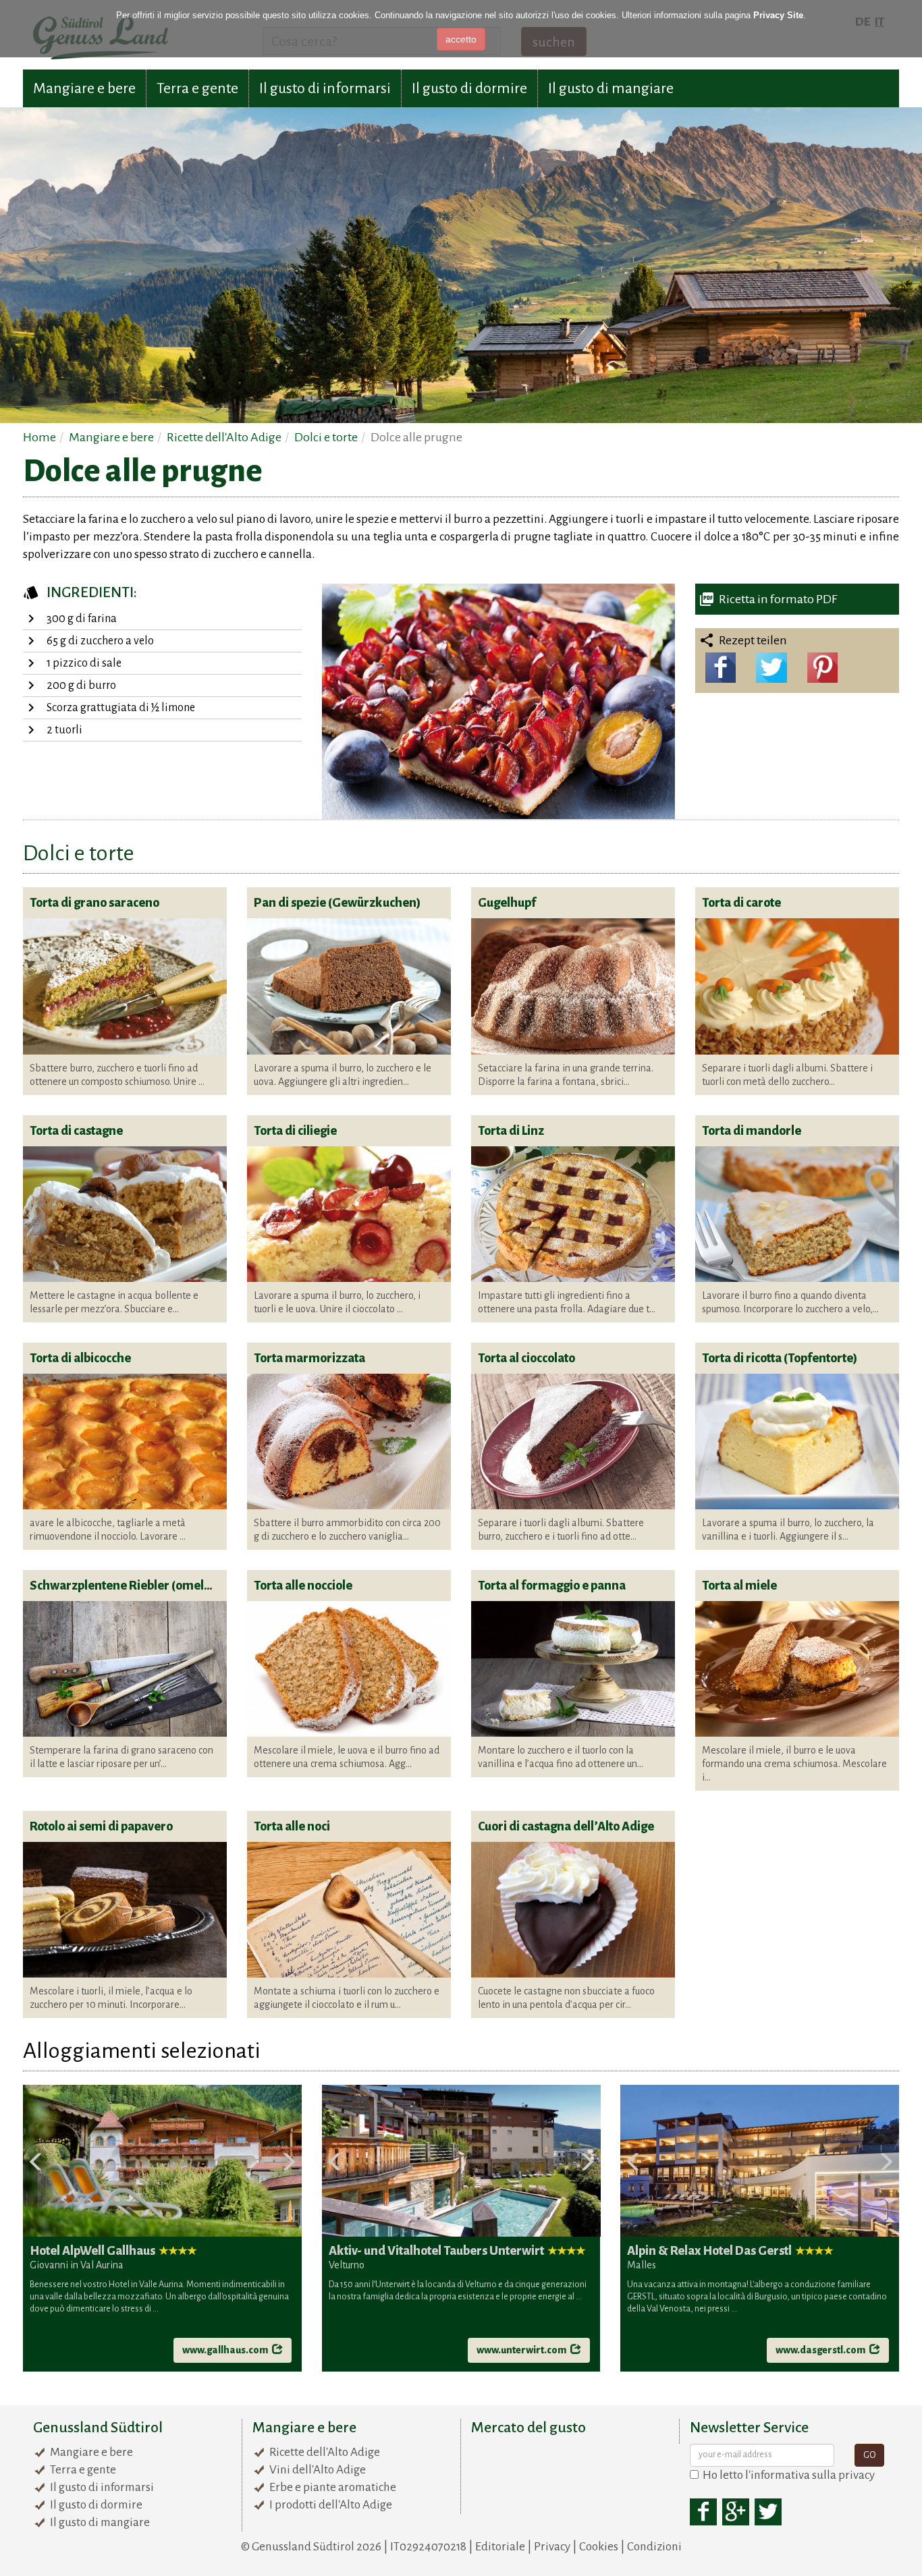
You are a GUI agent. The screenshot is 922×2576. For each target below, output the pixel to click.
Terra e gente (197, 88)
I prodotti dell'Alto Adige (331, 2505)
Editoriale (500, 2547)
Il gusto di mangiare (611, 88)
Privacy (552, 2547)
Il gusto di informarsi (325, 88)
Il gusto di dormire (469, 88)
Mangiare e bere (84, 88)
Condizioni (654, 2547)
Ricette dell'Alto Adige (325, 2452)
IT (879, 22)
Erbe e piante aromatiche (333, 2487)
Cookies (599, 2547)
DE (863, 22)
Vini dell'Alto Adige (318, 2470)
